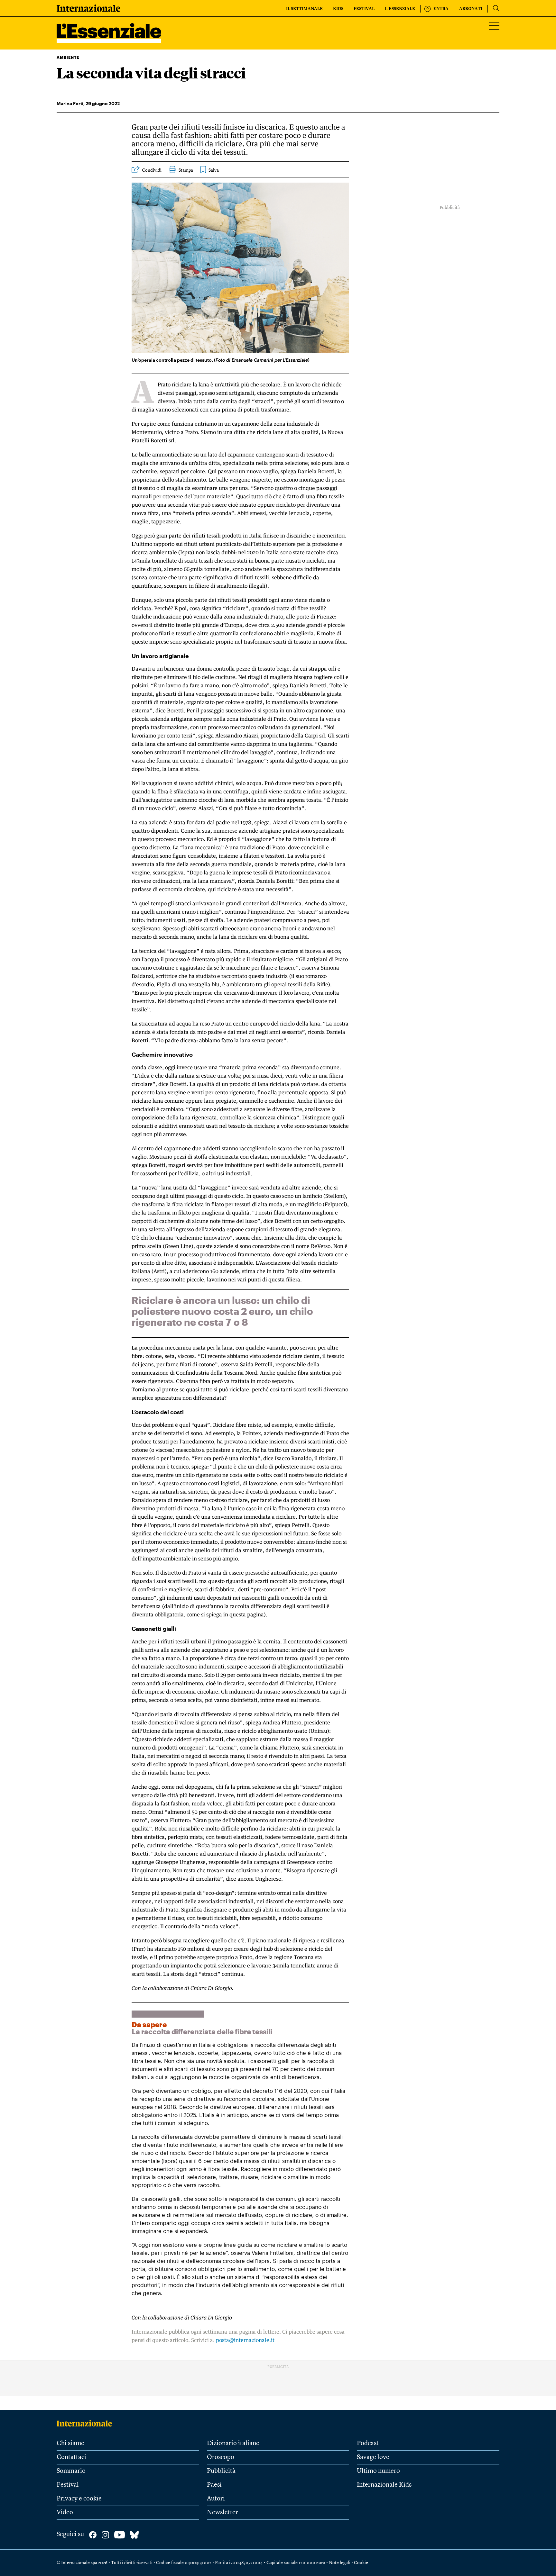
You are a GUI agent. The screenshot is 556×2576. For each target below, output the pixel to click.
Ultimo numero (378, 2471)
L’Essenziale (400, 9)
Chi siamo (71, 2444)
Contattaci (71, 2457)
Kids (338, 9)
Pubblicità (221, 2471)
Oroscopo (221, 2457)
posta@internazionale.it (245, 2340)
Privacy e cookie (79, 2499)
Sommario (71, 2471)
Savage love (373, 2457)
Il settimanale (304, 9)
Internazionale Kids (384, 2485)
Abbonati (471, 9)
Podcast (368, 2444)
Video (65, 2513)
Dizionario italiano (233, 2444)
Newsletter (222, 2513)
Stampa (186, 170)
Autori (216, 2499)
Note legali (340, 2563)
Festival (364, 9)
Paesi (214, 2485)
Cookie (361, 2563)
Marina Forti (70, 103)
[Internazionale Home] (86, 2423)
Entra (441, 9)
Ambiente (68, 57)
